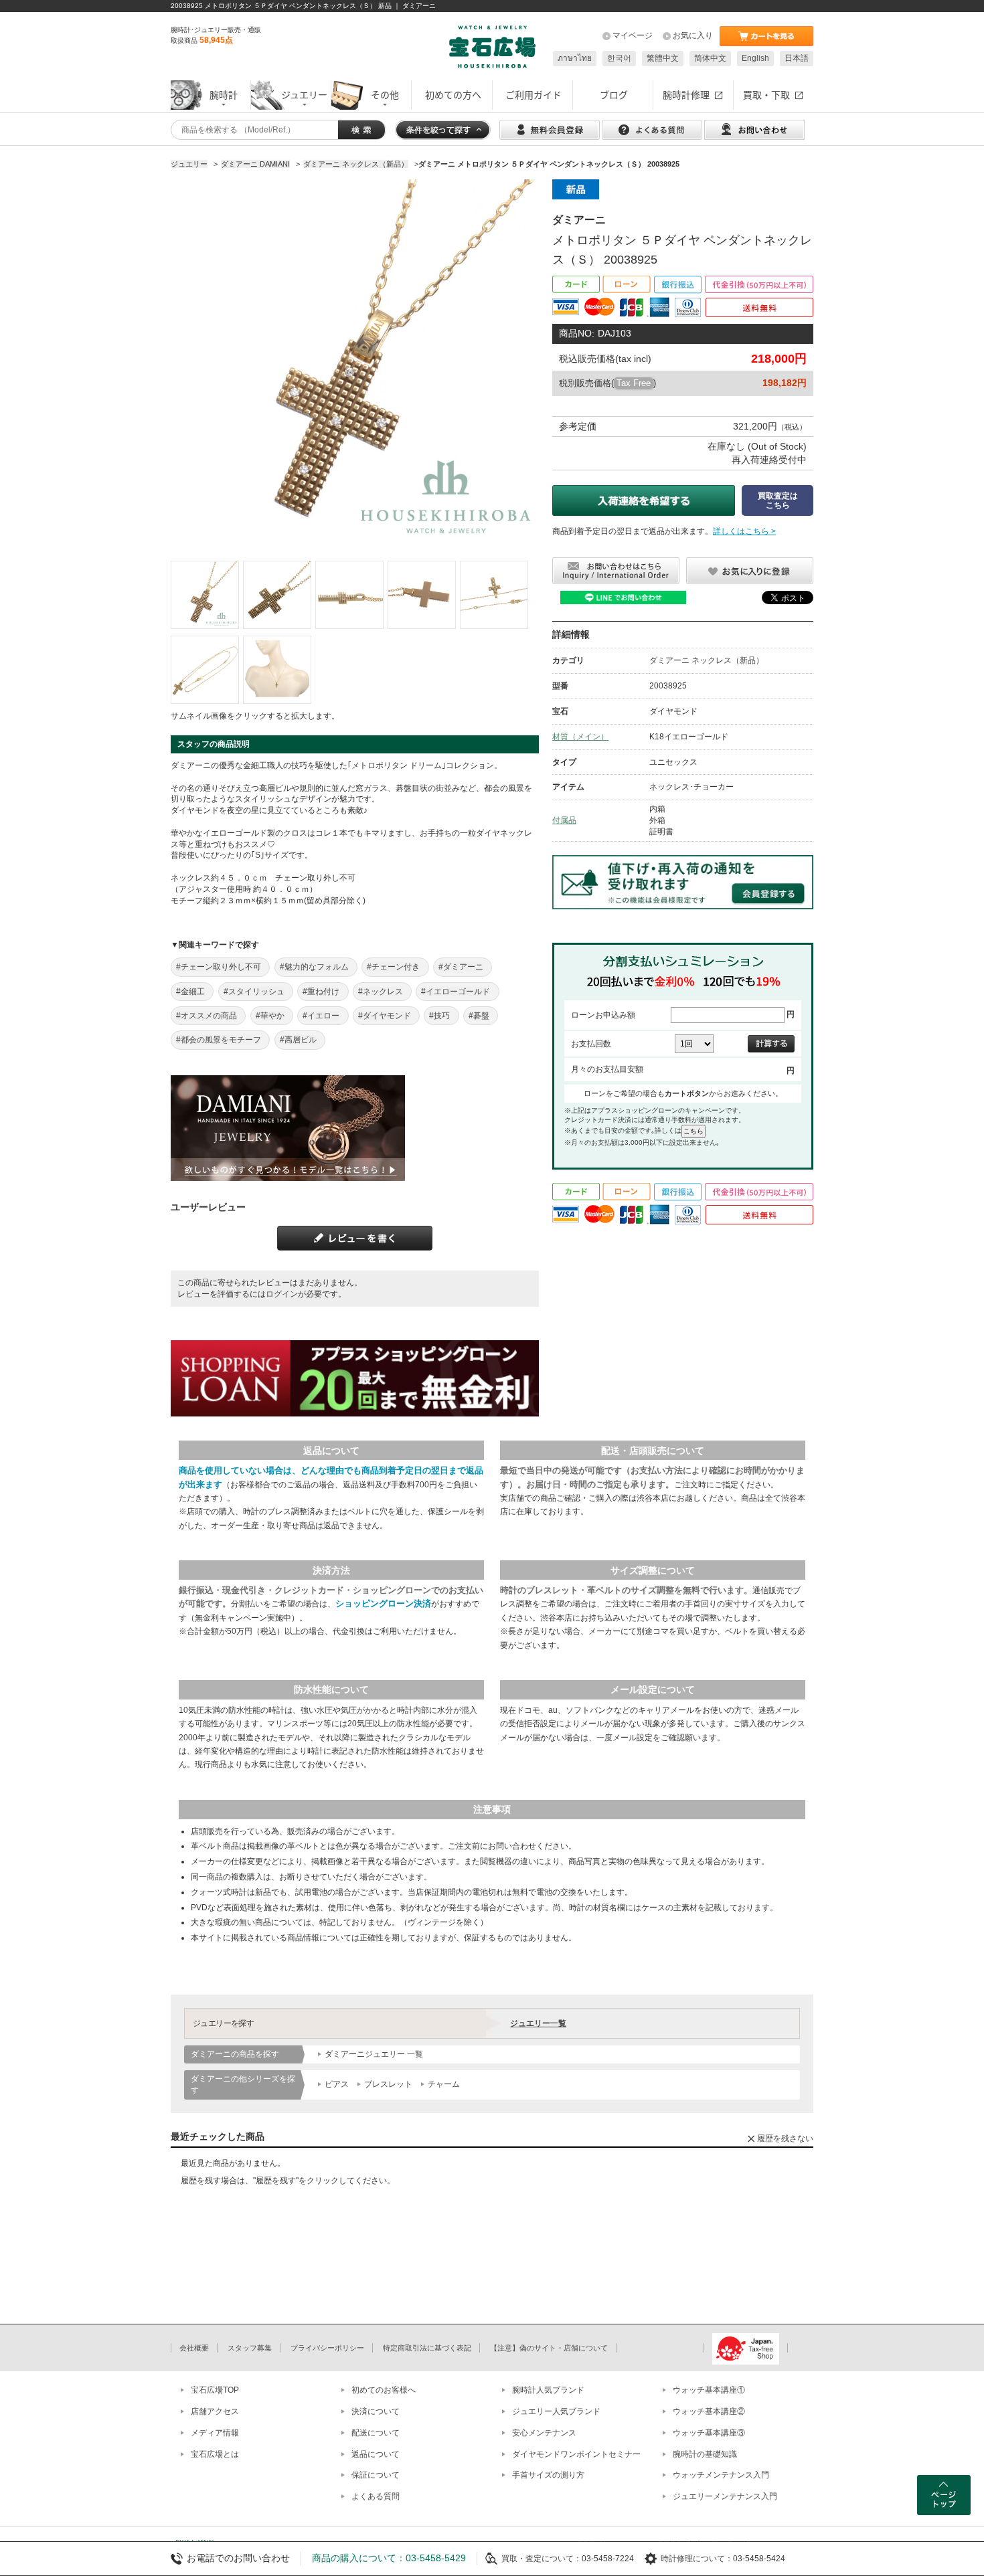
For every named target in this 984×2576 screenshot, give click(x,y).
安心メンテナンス (544, 2433)
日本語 (797, 58)
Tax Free (634, 383)
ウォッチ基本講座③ (709, 2433)
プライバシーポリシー (327, 2348)
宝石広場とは (215, 2454)
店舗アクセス (215, 2411)
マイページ (633, 35)
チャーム (444, 2084)
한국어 (619, 58)
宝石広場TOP (215, 2390)
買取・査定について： (542, 2559)
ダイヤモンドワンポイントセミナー (576, 2454)
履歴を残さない (785, 2138)
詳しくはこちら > (744, 531)
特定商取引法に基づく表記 (427, 2348)
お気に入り (693, 35)
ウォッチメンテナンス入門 (721, 2475)
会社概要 (194, 2348)
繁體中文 (663, 58)
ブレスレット (388, 2084)
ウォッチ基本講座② (709, 2411)
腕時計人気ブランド (548, 2390)
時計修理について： (697, 2559)
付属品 (564, 820)
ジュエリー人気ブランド (556, 2411)
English (755, 58)
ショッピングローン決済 (383, 1603)
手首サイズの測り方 (548, 2475)
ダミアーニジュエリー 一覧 (374, 2054)
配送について (376, 2433)
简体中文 (710, 58)
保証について (376, 2475)
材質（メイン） (580, 737)
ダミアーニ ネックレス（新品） (707, 660)
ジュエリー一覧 (538, 2023)
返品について (376, 2454)
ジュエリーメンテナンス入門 (725, 2496)
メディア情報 (215, 2433)
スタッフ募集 (250, 2348)
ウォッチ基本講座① (709, 2390)
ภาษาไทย (575, 58)
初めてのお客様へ (384, 2390)
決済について (376, 2411)
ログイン (282, 1294)
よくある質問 (376, 2496)
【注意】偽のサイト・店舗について (549, 2348)
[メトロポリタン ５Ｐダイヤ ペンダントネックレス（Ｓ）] (205, 595)
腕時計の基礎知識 (705, 2454)
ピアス (337, 2084)
